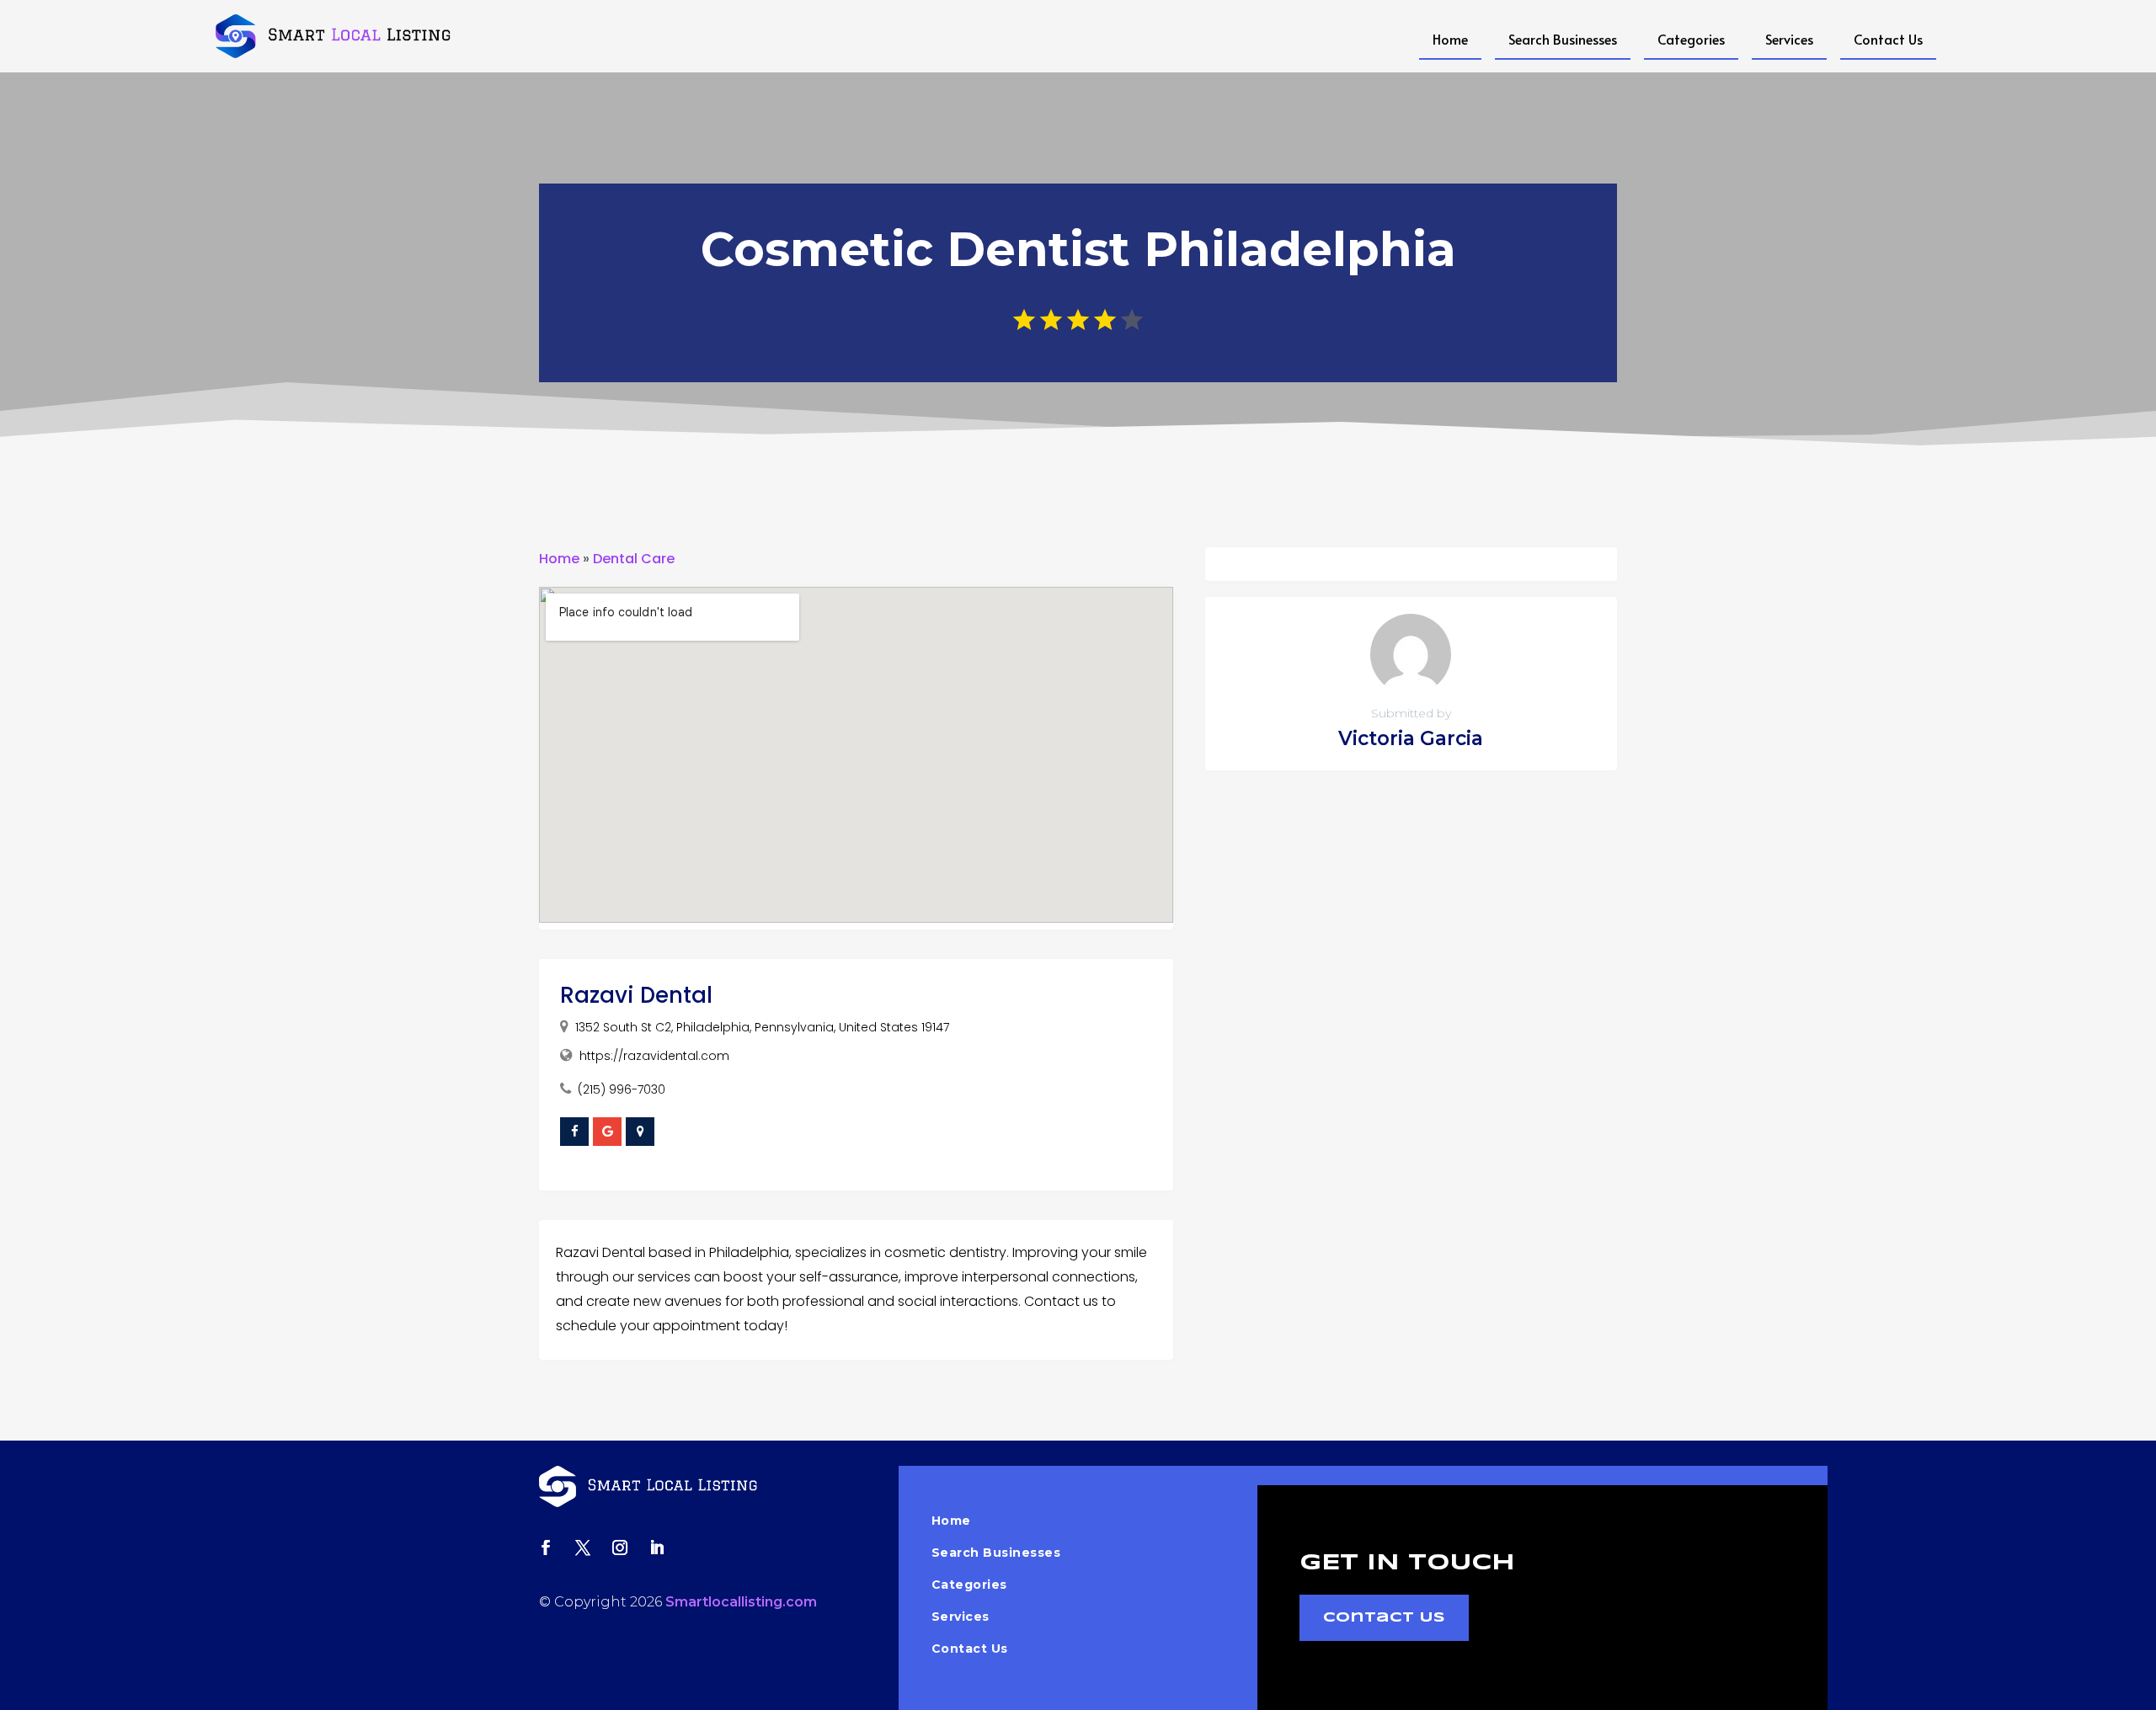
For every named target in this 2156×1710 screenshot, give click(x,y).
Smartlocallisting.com (741, 1602)
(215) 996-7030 (622, 1089)
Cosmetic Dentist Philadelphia (1078, 249)
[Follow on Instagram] (620, 1548)
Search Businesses (1563, 39)
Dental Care (634, 559)
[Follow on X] (583, 1548)
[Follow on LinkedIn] (657, 1548)
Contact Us (1888, 39)
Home (1450, 39)
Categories (1691, 39)
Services (1789, 39)
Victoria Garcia (1411, 738)
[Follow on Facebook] (546, 1548)
